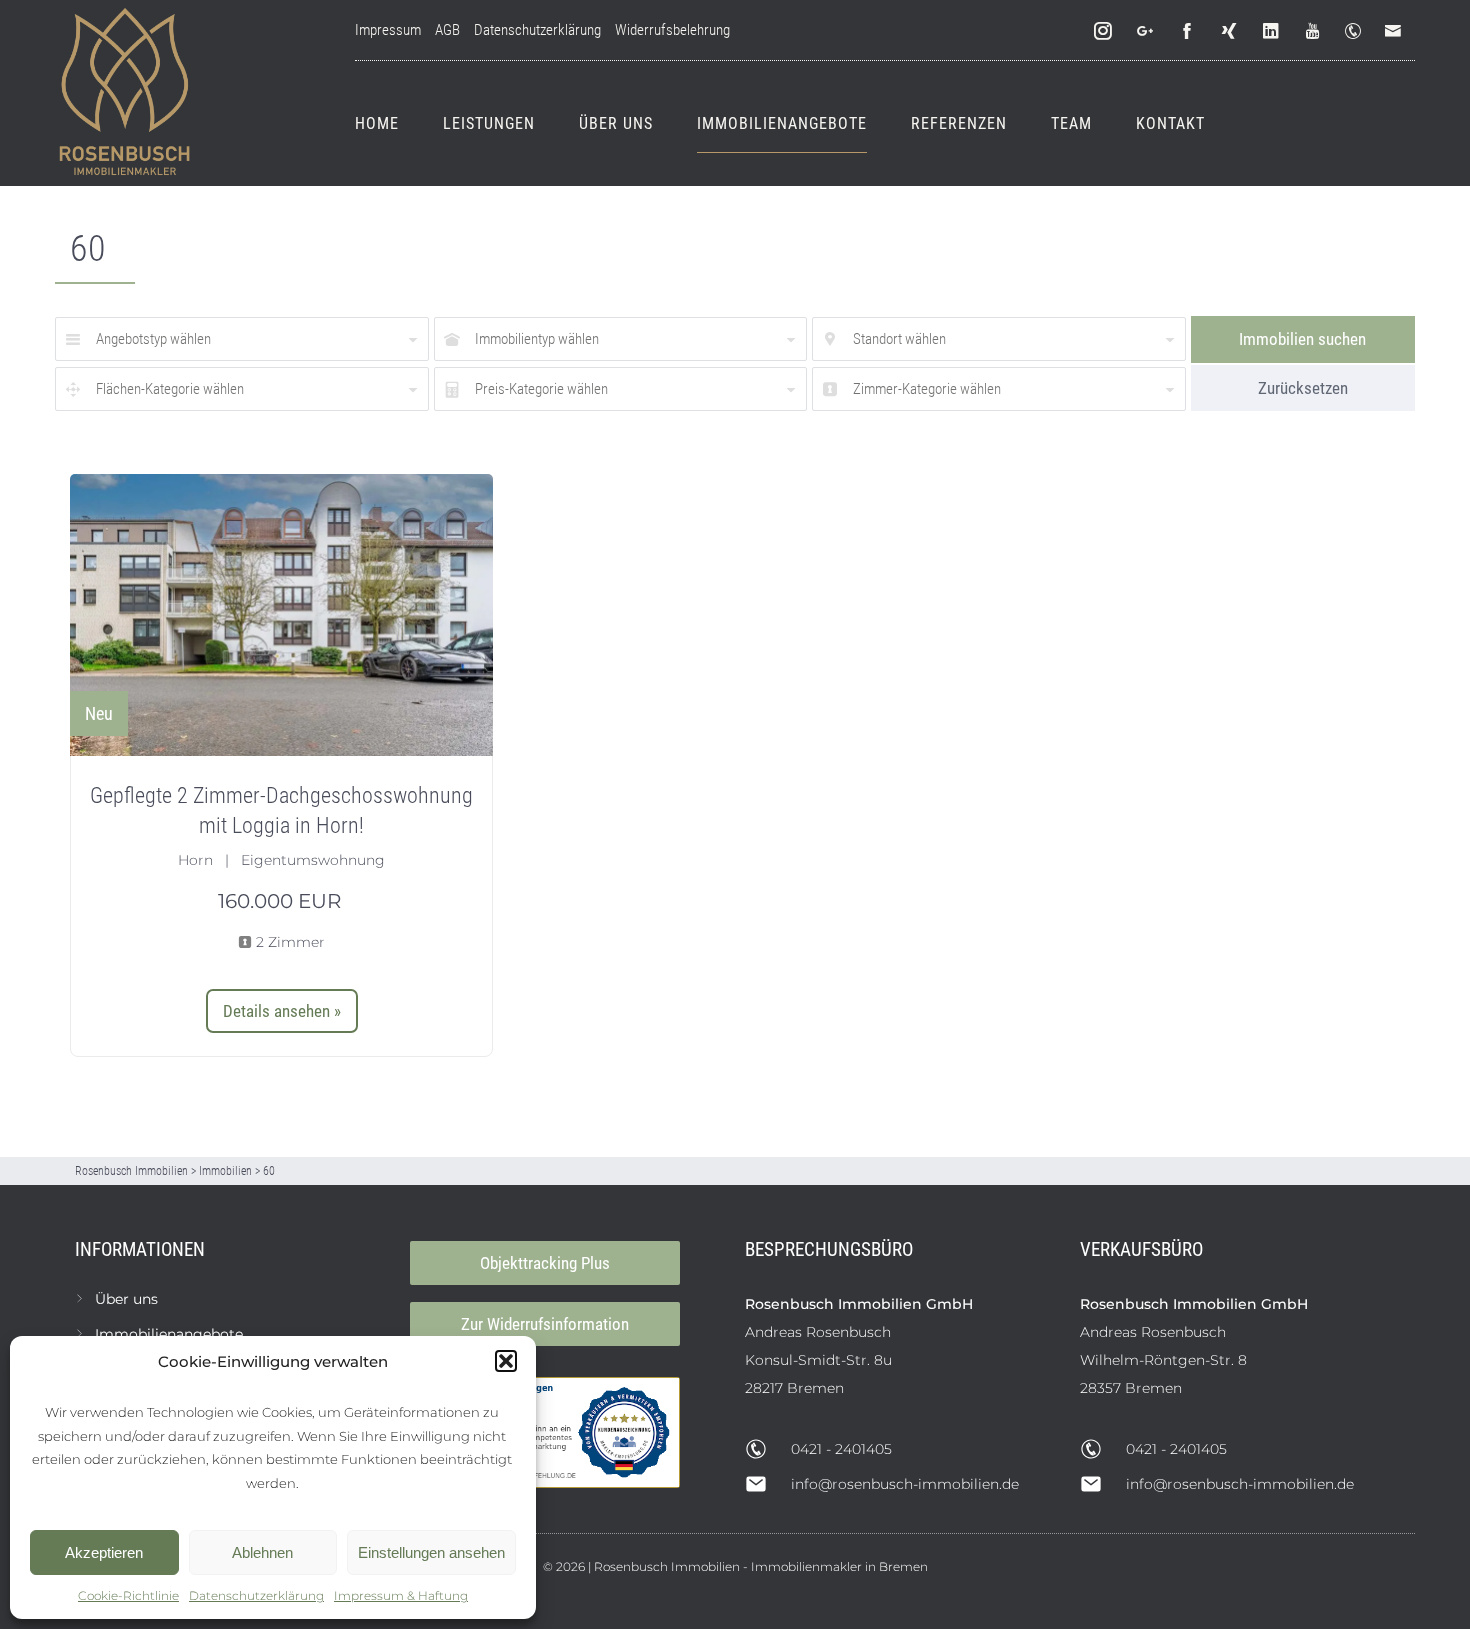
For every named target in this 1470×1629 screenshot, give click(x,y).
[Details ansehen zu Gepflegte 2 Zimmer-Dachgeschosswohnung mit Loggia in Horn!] (281, 615)
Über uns (616, 123)
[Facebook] (1188, 31)
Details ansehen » (282, 1011)
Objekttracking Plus (545, 1263)
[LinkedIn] (1272, 31)
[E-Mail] (1397, 31)
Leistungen (489, 123)
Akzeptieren (104, 1552)
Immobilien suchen (1302, 339)
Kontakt (1170, 123)
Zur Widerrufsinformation (545, 1324)
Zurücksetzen (1303, 388)
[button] (506, 1361)
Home (377, 123)
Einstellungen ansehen (431, 1552)
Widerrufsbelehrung (672, 30)
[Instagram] (1104, 31)
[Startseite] (125, 93)
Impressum (388, 30)
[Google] (1146, 31)
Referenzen (959, 123)
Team (1071, 123)
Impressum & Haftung (401, 1595)
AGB (447, 30)
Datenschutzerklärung (256, 1595)
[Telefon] (1357, 31)
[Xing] (1230, 31)
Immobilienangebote (782, 123)
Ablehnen (262, 1552)
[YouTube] (1314, 31)
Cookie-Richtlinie (128, 1595)
